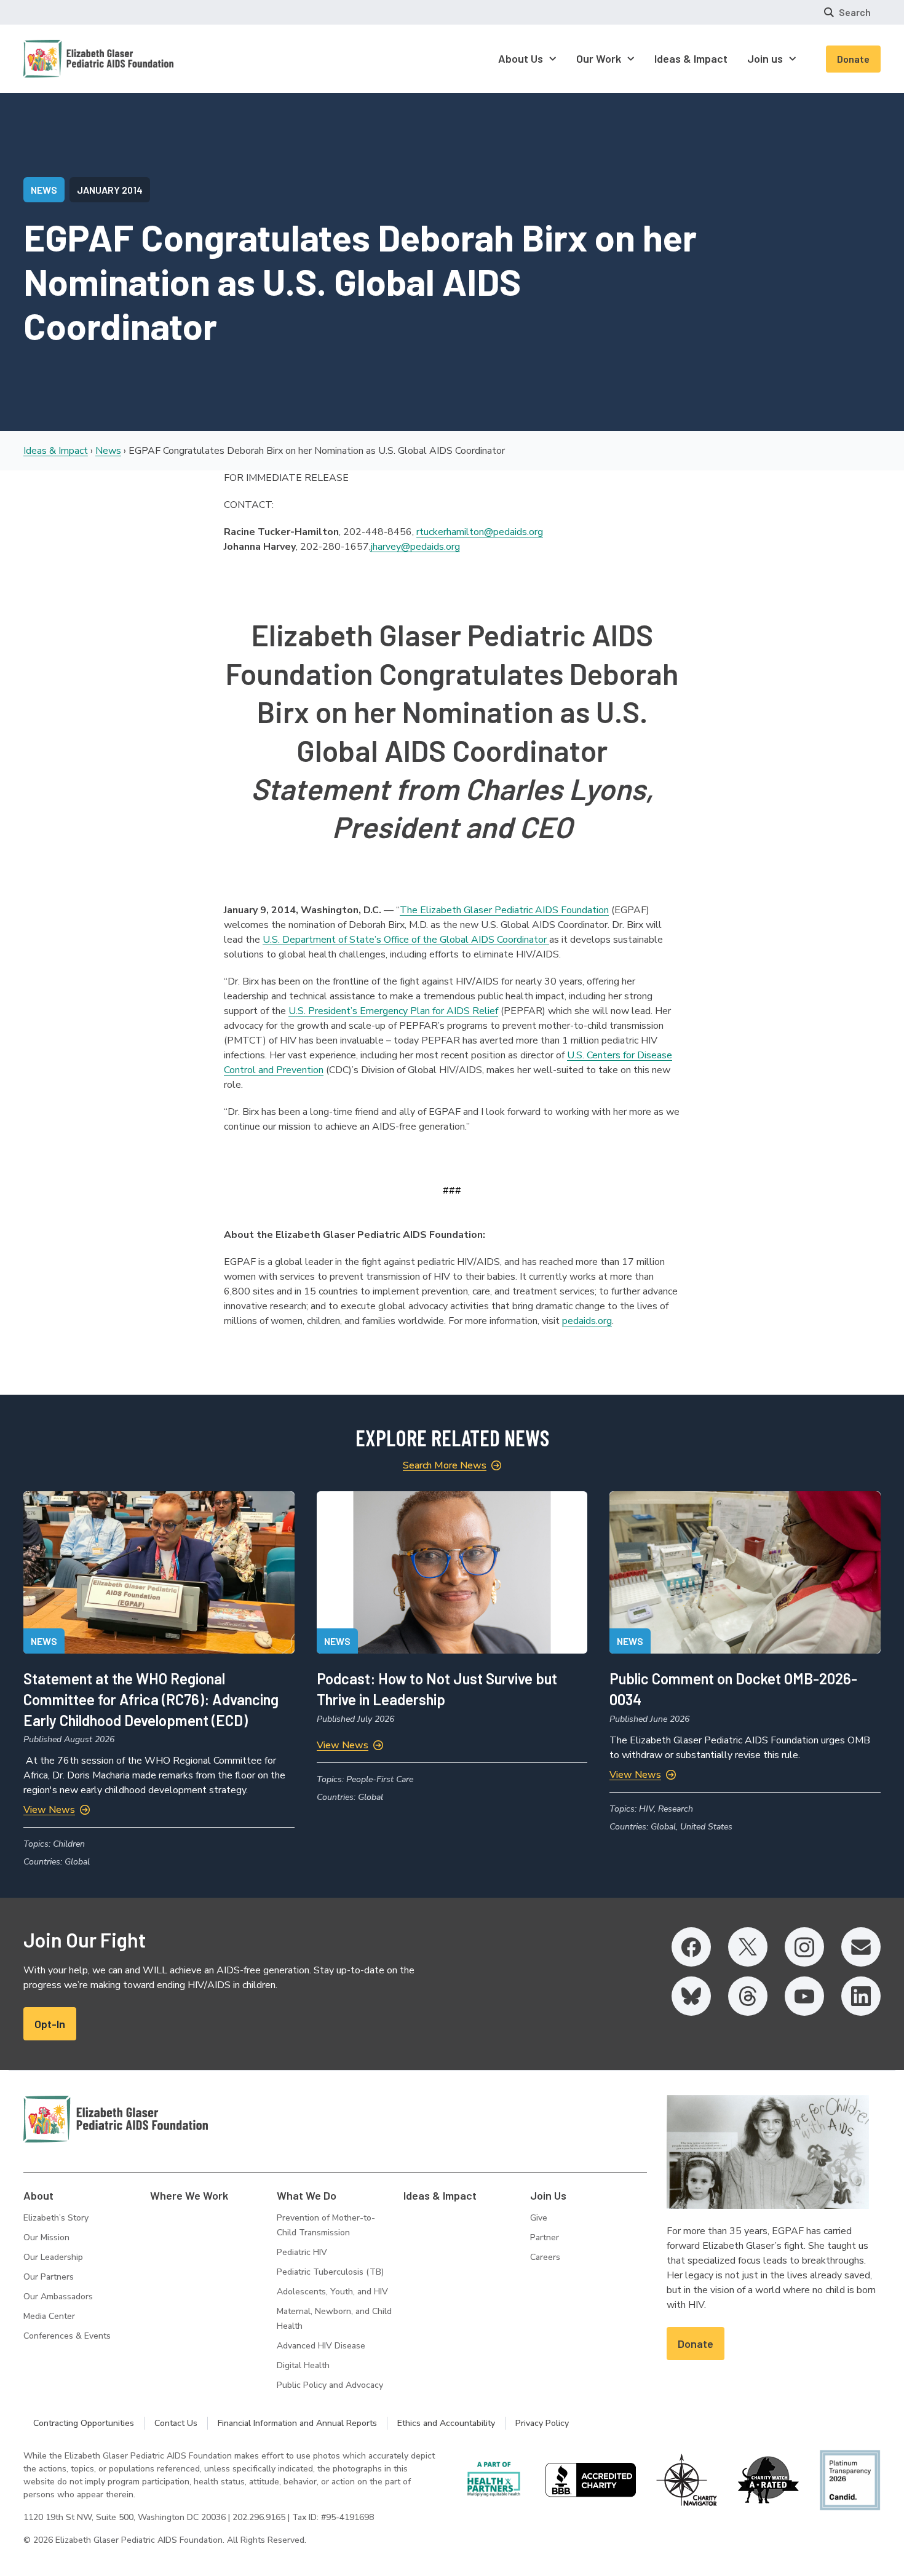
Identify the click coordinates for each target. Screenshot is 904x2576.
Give (539, 2218)
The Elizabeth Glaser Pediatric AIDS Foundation (504, 910)
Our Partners (49, 2277)
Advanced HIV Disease (321, 2346)
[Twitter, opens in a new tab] (748, 1947)
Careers (545, 2257)
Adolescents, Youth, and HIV (332, 2292)
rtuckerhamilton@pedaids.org (480, 532)
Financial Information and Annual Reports (297, 2423)
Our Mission (46, 2237)
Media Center (49, 2316)
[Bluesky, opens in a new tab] (691, 1996)
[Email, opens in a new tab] (861, 1947)
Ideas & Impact (56, 451)
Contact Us (176, 2423)
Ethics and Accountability (446, 2423)
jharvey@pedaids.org (415, 547)
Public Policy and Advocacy (330, 2385)
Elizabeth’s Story (56, 2218)
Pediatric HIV (302, 2252)
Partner (545, 2237)
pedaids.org (587, 1321)
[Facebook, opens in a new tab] (691, 1947)
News (108, 451)
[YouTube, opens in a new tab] (804, 1996)
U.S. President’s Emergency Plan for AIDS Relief (393, 1011)
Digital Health (303, 2365)
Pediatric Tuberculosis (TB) (330, 2272)
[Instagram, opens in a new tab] (804, 1947)
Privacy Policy (542, 2423)
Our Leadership (53, 2257)
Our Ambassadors (58, 2297)
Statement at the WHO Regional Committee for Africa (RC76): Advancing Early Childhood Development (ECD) (151, 1699)
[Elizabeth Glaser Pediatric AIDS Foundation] (116, 2119)
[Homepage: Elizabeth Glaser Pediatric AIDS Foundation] (66, 59)
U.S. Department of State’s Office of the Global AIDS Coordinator (406, 940)
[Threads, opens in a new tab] (748, 1996)
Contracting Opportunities (84, 2423)
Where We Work (189, 2195)
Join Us (548, 2195)
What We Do (307, 2195)
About (38, 2195)
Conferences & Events (67, 2336)
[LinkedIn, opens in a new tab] (861, 1996)
